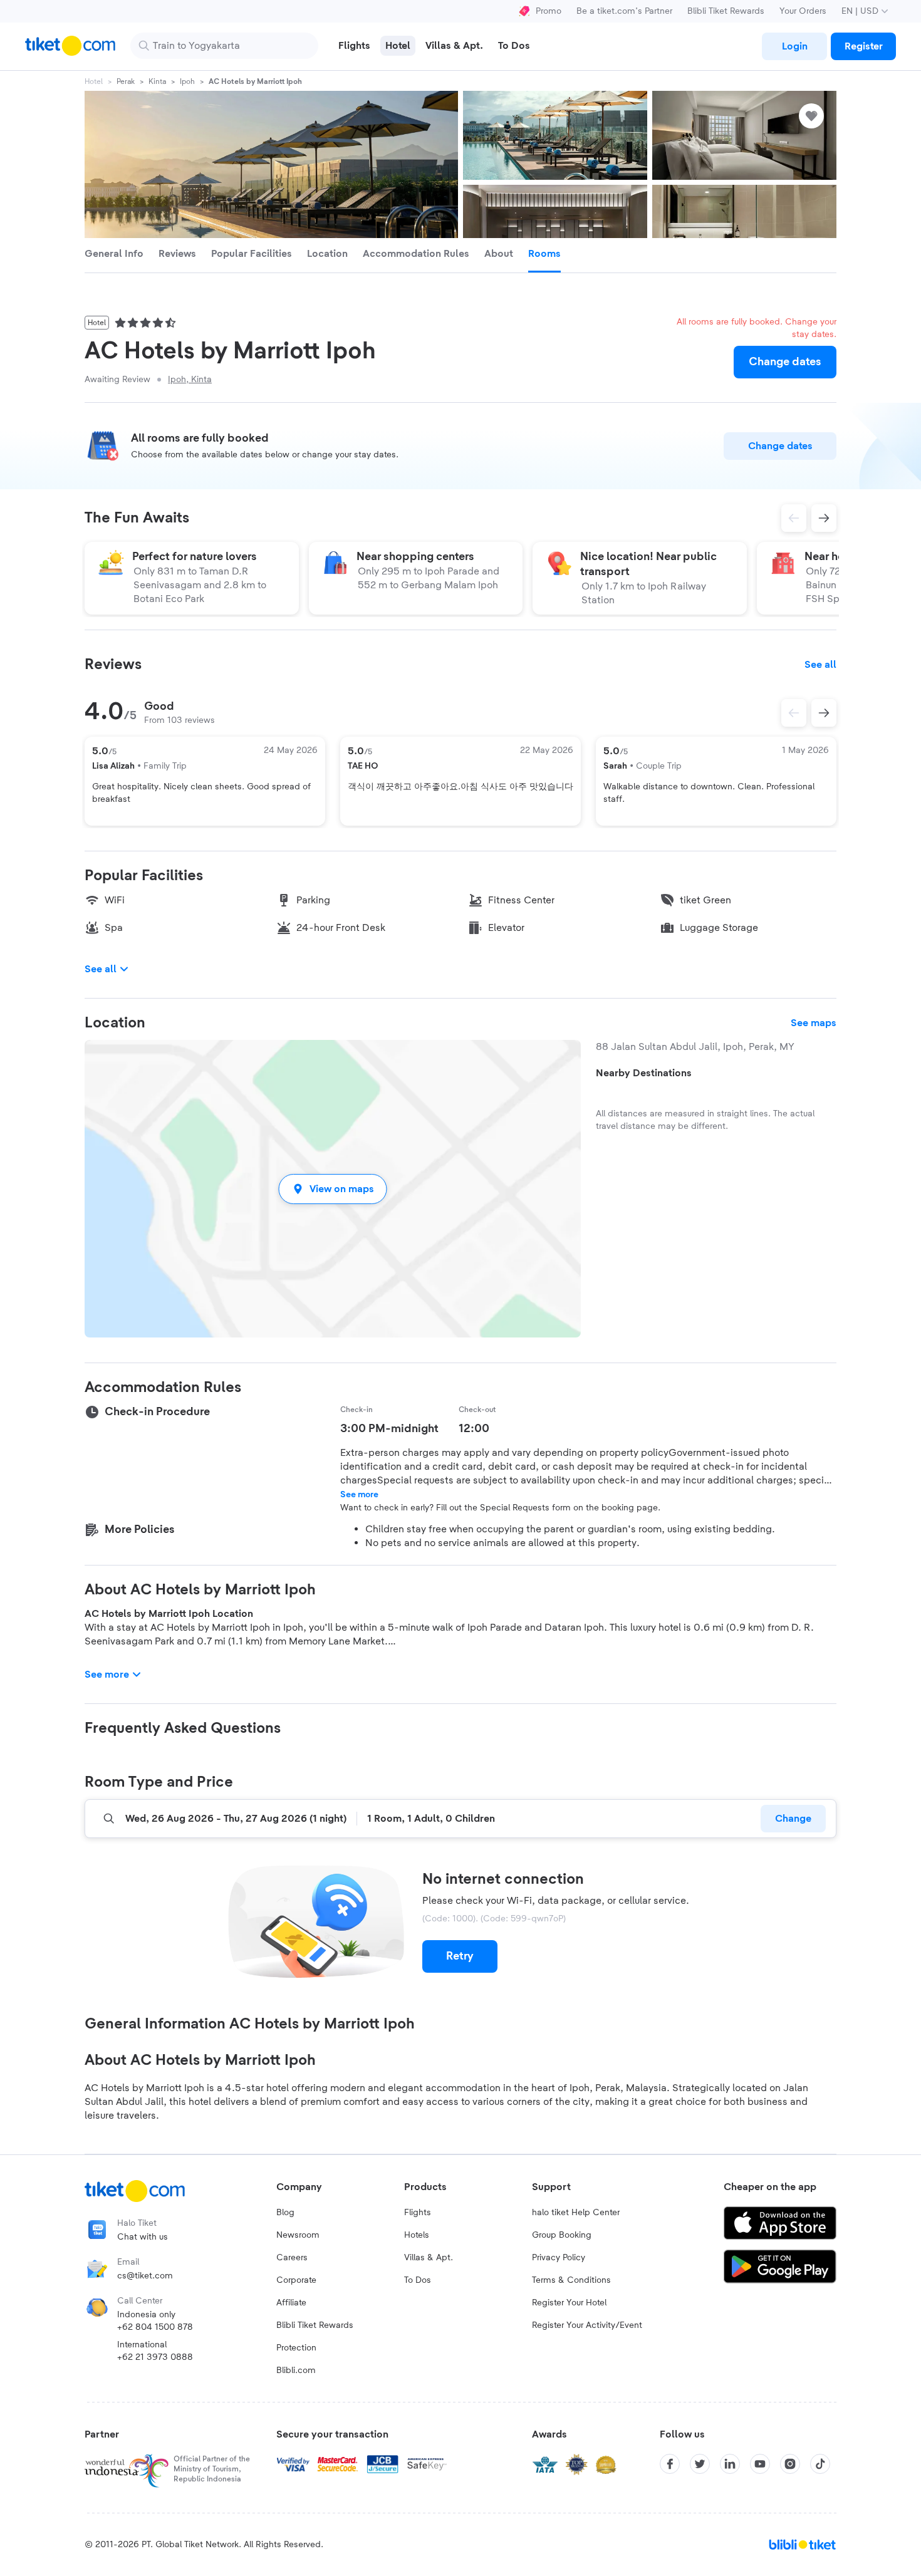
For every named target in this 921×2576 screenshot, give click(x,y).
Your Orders (803, 11)
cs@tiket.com (145, 2276)
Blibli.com (296, 2371)
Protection (296, 2348)
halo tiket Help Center (576, 2213)
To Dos (418, 2280)
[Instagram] (790, 2464)
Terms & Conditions (571, 2280)
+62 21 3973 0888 (155, 2357)
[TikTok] (820, 2464)
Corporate (296, 2280)
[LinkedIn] (730, 2464)
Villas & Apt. (429, 2258)
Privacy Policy (559, 2258)
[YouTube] (760, 2464)
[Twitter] (700, 2464)
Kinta (157, 81)
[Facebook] (670, 2464)
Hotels (417, 2235)
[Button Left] (794, 713)
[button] (333, 1189)
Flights (418, 2213)
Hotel (94, 81)
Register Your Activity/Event (587, 2325)
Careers (292, 2258)
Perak (126, 81)
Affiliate (291, 2303)
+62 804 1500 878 (155, 2327)
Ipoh (187, 81)
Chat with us (143, 2237)
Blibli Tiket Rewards (726, 11)
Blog (285, 2213)
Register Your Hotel (569, 2303)
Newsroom (298, 2235)
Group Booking (562, 2235)
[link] (794, 46)
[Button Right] (824, 713)
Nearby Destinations (644, 1073)
